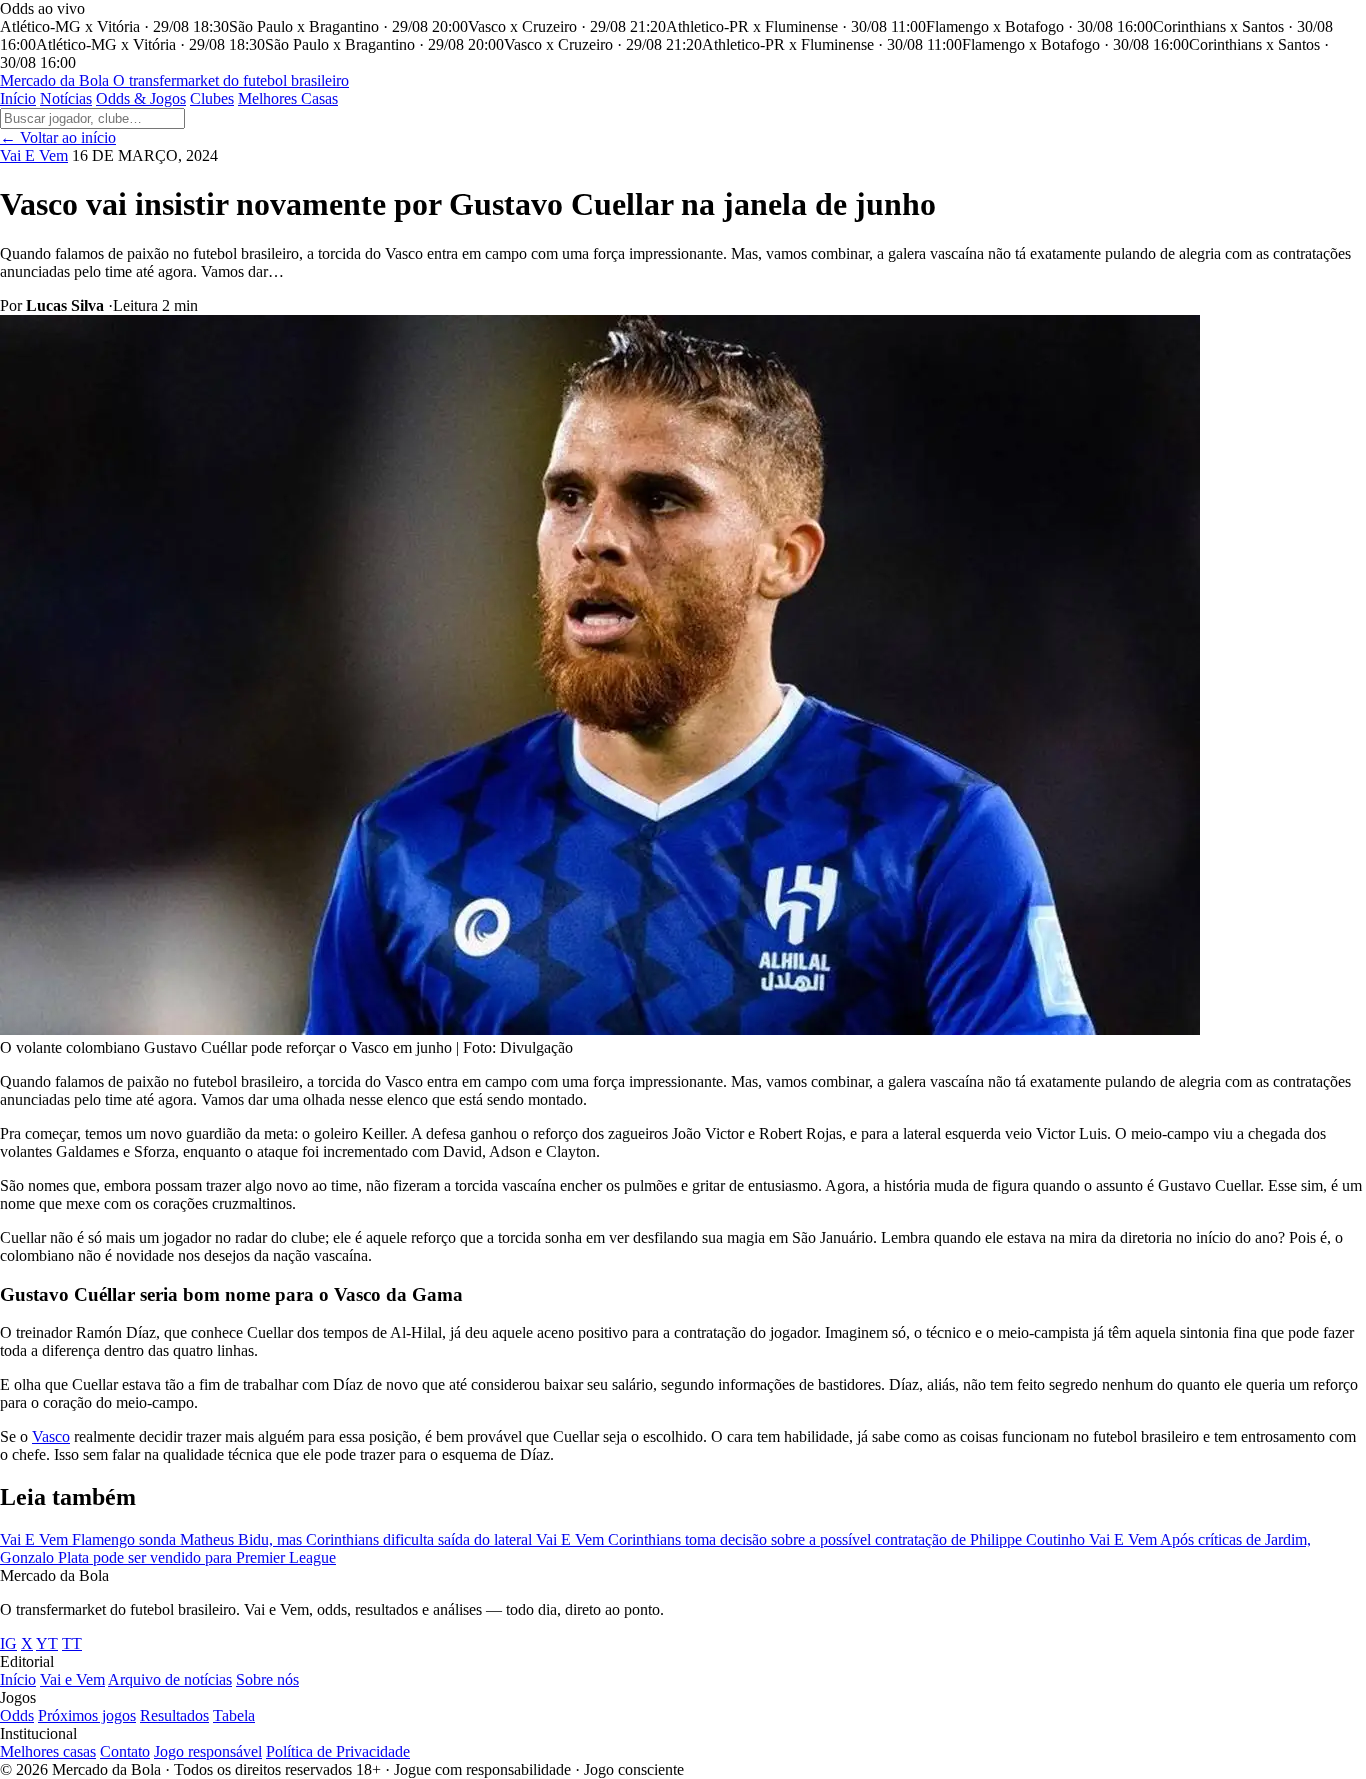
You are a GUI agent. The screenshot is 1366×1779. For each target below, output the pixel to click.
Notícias (66, 98)
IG (8, 1643)
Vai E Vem (34, 155)
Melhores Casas (288, 98)
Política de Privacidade (338, 1751)
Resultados (174, 1715)
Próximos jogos (87, 1715)
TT (72, 1643)
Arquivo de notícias (170, 1679)
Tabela (234, 1715)
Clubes (212, 98)
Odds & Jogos (141, 98)
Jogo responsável (208, 1751)
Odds (17, 1715)
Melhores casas (48, 1751)
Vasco (51, 1436)
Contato (125, 1751)
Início (18, 98)
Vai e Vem (72, 1679)
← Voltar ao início (58, 137)
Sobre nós (267, 1679)
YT (47, 1643)
